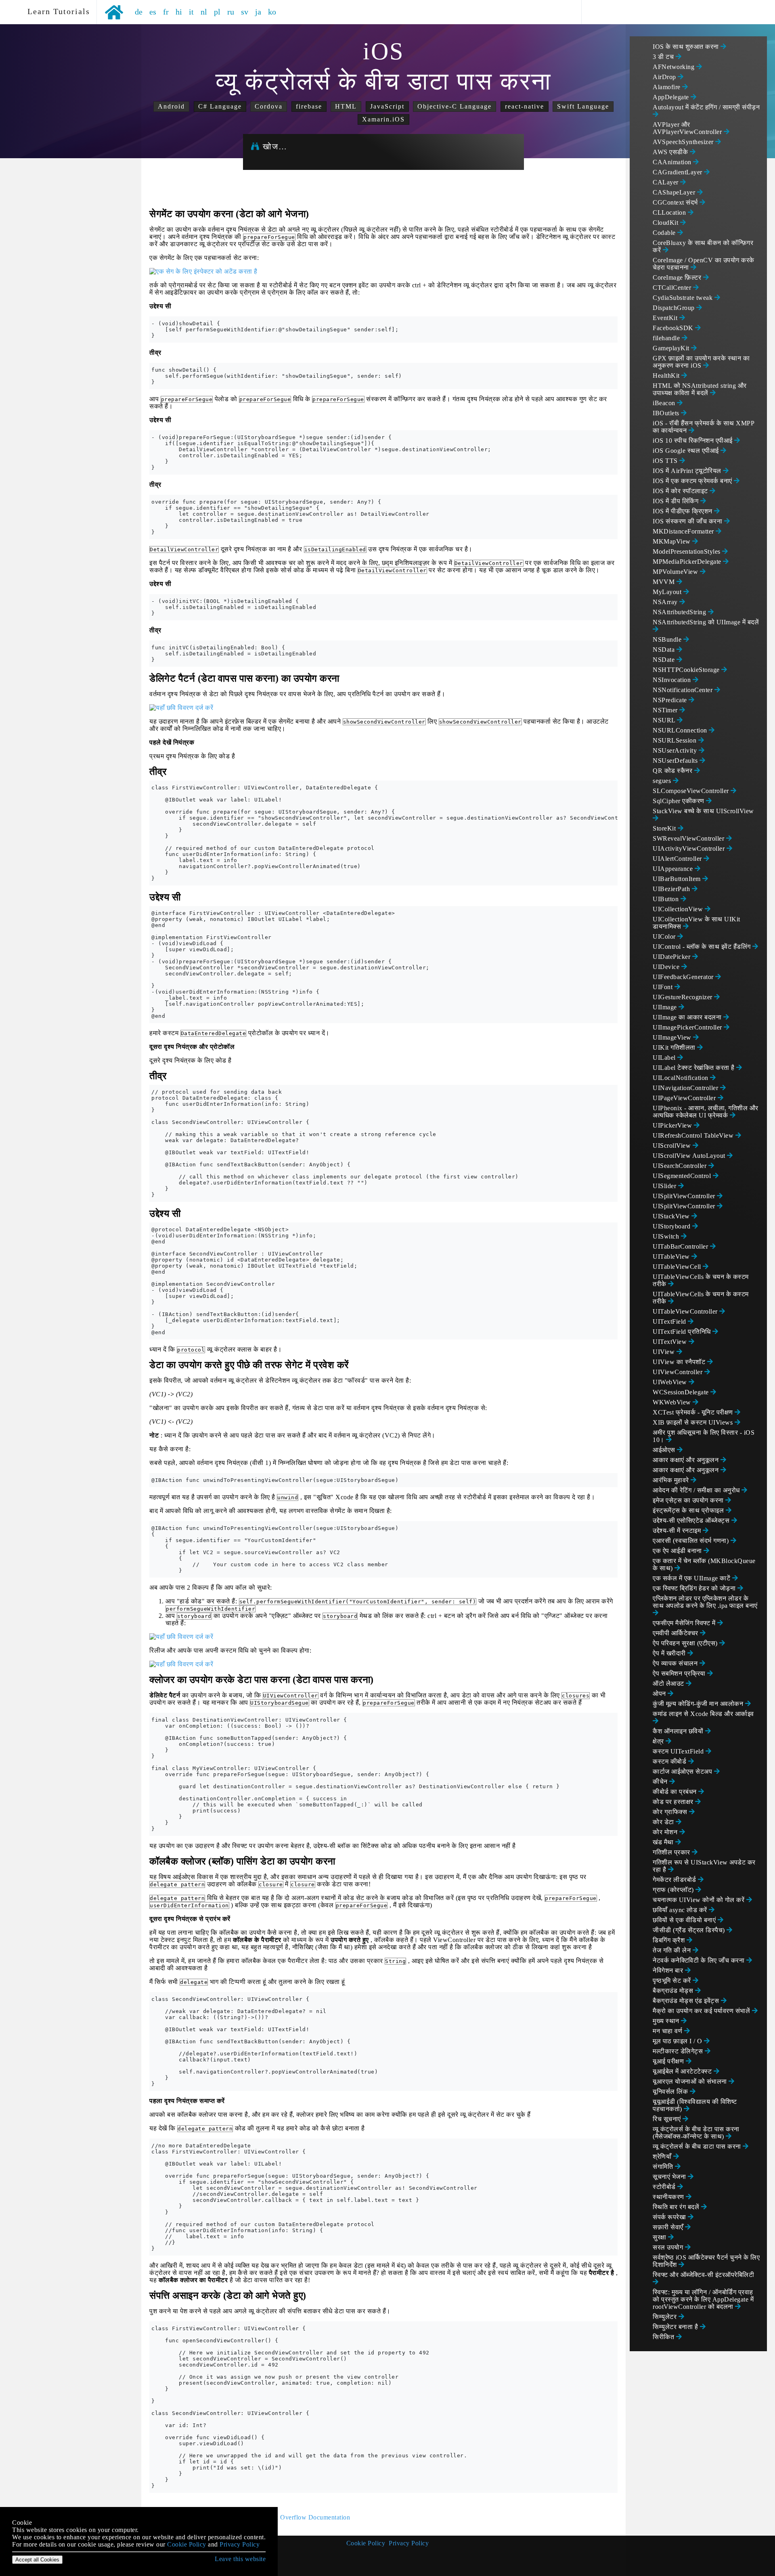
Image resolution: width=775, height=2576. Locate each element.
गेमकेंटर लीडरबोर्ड (675, 1880)
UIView (665, 1352)
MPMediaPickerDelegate (688, 562)
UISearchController (681, 1166)
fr (166, 12)
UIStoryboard (672, 1226)
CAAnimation (673, 162)
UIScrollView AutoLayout (690, 1156)
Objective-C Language (455, 106)
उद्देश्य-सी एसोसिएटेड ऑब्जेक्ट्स (692, 1520)
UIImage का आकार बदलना (688, 1017)
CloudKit (666, 223)
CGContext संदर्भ (676, 202)
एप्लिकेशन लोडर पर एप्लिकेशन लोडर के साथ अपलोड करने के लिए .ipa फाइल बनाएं (705, 1602)
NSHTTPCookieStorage (687, 670)
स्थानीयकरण (669, 2197)
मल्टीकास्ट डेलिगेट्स (679, 2051)
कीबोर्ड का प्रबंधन (676, 1792)
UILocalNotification (681, 1078)
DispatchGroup (674, 308)
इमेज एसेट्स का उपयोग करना (689, 1500)
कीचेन (661, 1782)
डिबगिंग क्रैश (670, 1940)
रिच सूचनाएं (668, 2119)
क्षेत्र (659, 1741)
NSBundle (668, 639)
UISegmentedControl (683, 1176)
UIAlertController (678, 859)
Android (171, 106)
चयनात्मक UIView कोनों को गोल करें (700, 1900)
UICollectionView (679, 909)
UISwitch (667, 1236)
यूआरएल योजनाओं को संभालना (691, 2081)
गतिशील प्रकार (672, 1852)
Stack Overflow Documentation (307, 2517)
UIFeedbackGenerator (684, 977)
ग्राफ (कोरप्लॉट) (674, 1890)
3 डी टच (664, 57)
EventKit (666, 318)
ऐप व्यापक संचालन (676, 1663)
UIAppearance (674, 869)
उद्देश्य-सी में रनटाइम (678, 1531)
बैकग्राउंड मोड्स (674, 1991)
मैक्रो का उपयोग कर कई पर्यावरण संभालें (702, 2011)
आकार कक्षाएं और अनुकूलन (687, 1460)
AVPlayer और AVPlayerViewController (688, 128)
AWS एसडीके (671, 152)
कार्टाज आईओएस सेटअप (683, 1771)
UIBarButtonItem (678, 879)
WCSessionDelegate (682, 1392)
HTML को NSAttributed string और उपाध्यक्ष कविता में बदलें (700, 389)
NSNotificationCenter (684, 690)
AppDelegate (672, 97)
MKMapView (672, 541)
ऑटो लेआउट (669, 1684)
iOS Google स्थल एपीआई (687, 451)
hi (179, 12)
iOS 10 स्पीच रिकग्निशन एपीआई (693, 440)
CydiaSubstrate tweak (684, 298)
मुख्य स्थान (667, 2021)
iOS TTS (666, 461)
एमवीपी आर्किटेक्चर (676, 1633)
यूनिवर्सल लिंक (671, 2092)
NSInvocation (673, 680)
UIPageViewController (685, 1098)
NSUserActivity (676, 750)
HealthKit (667, 376)
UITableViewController (686, 1311)
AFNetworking (674, 67)
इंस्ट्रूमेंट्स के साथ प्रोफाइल (689, 1510)
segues (663, 781)
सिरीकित (664, 2337)
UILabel (665, 1058)
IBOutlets (667, 413)
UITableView (672, 1257)
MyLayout (668, 592)
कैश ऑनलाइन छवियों (679, 1731)
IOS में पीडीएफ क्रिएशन (683, 511)
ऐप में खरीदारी (670, 1653)
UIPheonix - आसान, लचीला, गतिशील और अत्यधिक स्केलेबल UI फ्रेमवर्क (706, 1112)
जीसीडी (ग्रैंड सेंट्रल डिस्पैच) (690, 1930)
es (153, 12)
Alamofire (667, 87)
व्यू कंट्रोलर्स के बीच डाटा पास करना (698, 2146)
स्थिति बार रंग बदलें (677, 2207)
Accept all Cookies (37, 2560)
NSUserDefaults (676, 761)
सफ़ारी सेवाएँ (669, 2227)
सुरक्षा (660, 2237)
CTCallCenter (673, 288)
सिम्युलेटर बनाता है (676, 2327)
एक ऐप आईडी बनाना (678, 1551)
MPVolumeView (676, 572)
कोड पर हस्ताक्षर (674, 1802)
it (192, 12)
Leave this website (240, 2559)
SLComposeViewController (692, 791)
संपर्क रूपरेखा (670, 2217)
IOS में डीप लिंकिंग (677, 501)
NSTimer (666, 710)
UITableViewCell (678, 1267)
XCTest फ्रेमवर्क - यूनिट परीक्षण (694, 1412)
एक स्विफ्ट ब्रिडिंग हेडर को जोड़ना (695, 1588)
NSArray (666, 602)
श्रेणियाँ (663, 2156)
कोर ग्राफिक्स (671, 1812)
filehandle (667, 338)
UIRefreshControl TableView (694, 1135)
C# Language (220, 106)
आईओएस (665, 1450)
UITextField (670, 1321)
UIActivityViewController (690, 849)
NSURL (665, 720)
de (139, 12)
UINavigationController (686, 1088)
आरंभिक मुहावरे (672, 1480)
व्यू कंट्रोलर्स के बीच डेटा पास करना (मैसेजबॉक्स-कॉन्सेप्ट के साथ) (696, 2133)
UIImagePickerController (688, 1027)
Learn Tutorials (56, 11)
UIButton (667, 899)
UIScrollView (673, 1146)
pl (217, 12)
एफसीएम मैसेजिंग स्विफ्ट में (685, 1623)
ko (272, 12)
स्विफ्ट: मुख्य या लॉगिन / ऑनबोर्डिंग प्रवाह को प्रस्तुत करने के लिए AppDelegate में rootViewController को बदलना (703, 2299)
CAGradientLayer (678, 172)
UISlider (665, 1186)
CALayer (666, 182)
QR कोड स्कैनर (673, 771)
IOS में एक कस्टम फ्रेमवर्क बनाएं (693, 481)
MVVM (665, 582)
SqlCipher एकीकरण (679, 801)
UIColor (665, 936)
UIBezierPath (672, 889)
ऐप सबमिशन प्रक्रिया (680, 1673)
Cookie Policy (366, 2543)
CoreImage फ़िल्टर (678, 277)
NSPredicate (671, 700)
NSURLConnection (681, 730)
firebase (309, 106)
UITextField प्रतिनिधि (683, 1332)
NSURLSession (676, 740)
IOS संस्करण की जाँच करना (688, 521)
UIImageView (673, 1037)
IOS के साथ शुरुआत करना (687, 47)
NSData (665, 650)
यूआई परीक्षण (669, 2061)
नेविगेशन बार (669, 1970)
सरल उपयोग (669, 2247)
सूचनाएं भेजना (670, 2177)
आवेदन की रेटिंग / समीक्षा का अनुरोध (697, 1490)
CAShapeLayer (675, 192)
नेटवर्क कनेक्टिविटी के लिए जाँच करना (700, 1960)
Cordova (269, 106)
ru (231, 12)
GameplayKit (672, 348)
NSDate (665, 660)
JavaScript (387, 106)
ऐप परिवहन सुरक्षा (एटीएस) (686, 1643)
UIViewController (679, 1372)
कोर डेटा (664, 1822)
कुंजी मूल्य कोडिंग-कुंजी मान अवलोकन (699, 1704)
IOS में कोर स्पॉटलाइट (681, 491)
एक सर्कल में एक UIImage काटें (692, 1578)
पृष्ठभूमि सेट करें (673, 1981)
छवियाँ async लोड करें (681, 1910)
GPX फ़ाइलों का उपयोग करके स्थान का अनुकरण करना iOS (701, 362)
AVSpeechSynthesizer (684, 142)
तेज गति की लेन (673, 1950)
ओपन (660, 1694)
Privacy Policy (409, 2543)
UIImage (666, 1007)
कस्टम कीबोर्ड (670, 1761)
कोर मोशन (666, 1832)
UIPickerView (673, 1125)
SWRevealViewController (689, 838)
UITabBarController (681, 1246)
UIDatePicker (672, 957)
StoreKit (665, 828)
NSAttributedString (680, 612)
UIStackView (672, 1216)
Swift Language (583, 106)
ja (258, 12)
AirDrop (665, 77)
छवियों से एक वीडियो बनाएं (685, 1920)
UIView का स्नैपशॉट (680, 1362)
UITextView (671, 1342)
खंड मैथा (664, 1842)
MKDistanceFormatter (684, 531)
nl (204, 12)
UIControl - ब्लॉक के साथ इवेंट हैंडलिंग (703, 947)
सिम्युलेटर (666, 2317)
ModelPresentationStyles (687, 551)
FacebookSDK (674, 328)
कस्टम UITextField (679, 1751)
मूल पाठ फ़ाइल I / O (678, 2041)
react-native (525, 106)
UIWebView (671, 1382)
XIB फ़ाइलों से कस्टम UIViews (694, 1422)
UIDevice (667, 967)
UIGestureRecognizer (683, 997)
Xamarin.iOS (383, 119)
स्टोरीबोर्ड (665, 2187)
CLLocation (670, 212)
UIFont (664, 987)
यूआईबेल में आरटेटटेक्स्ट (683, 2071)
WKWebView (673, 1402)
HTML (346, 106)
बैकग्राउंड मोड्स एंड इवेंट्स (687, 2001)
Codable (665, 233)
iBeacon (665, 403)
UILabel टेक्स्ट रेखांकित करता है (694, 1068)
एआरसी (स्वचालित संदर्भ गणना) (692, 1541)
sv (245, 12)
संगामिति (664, 2167)
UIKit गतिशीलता (675, 1047)
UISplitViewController (685, 1196)
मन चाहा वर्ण (668, 2031)
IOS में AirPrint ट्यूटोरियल (688, 471)
